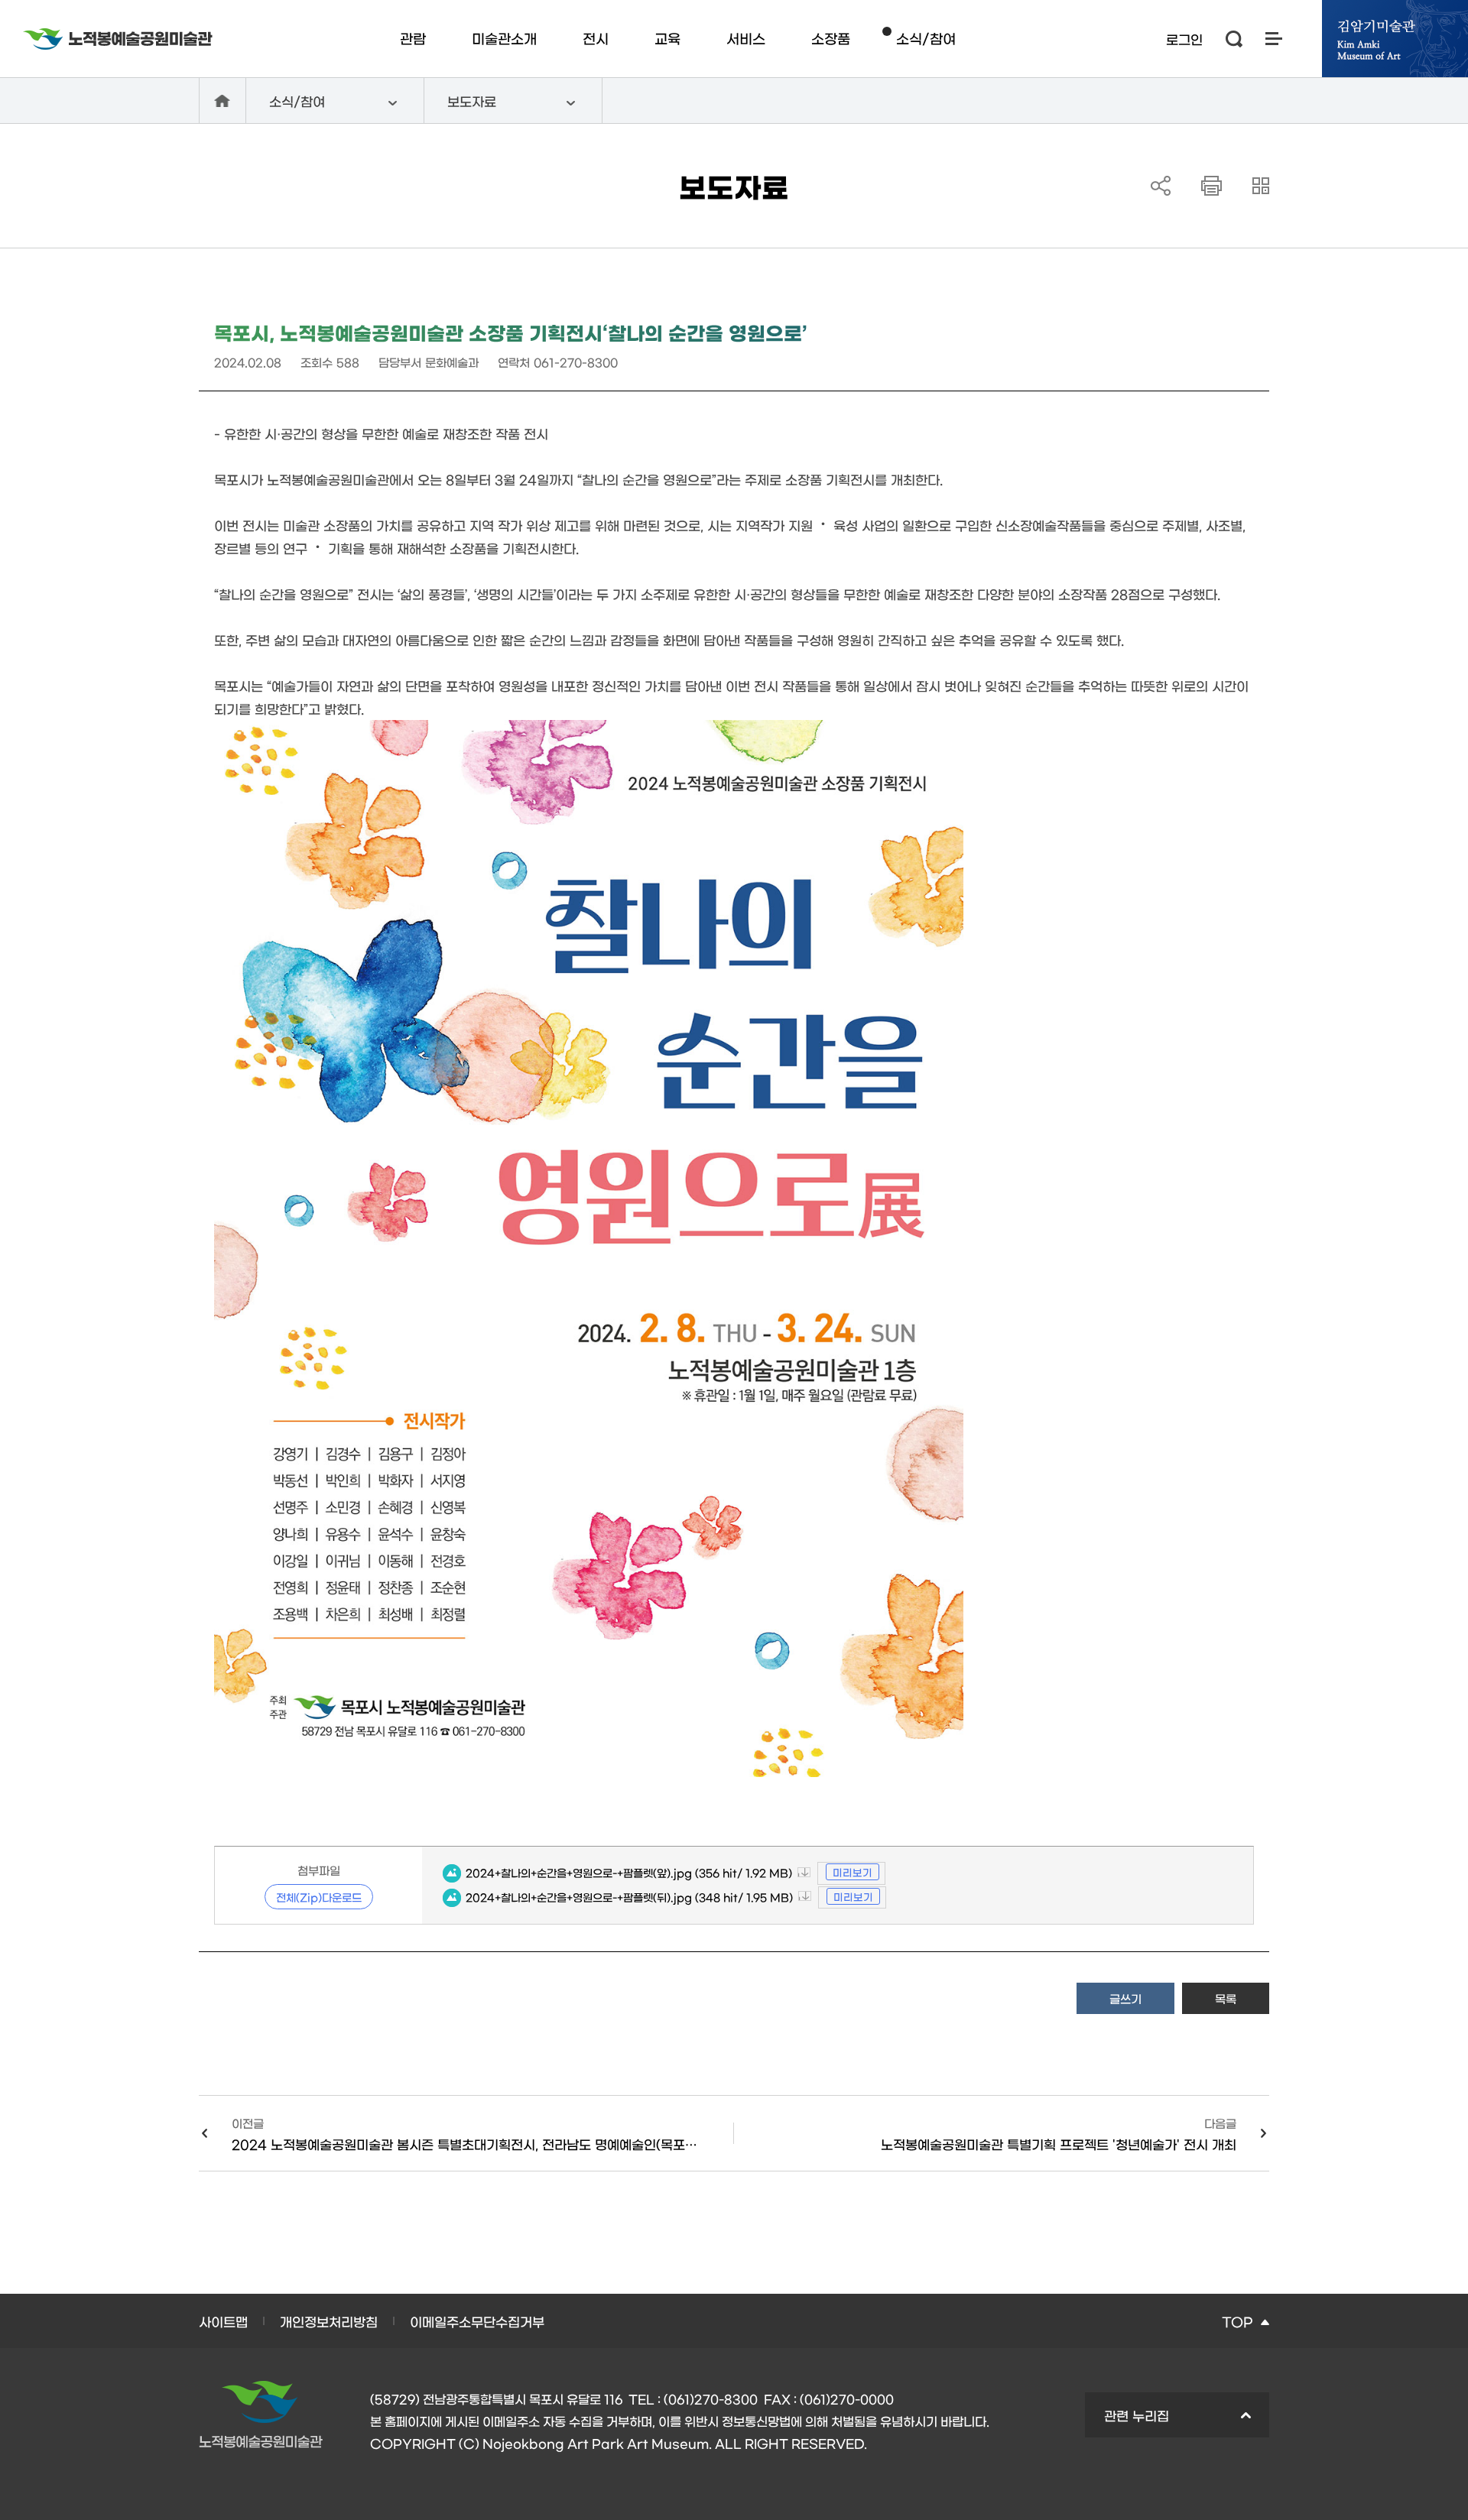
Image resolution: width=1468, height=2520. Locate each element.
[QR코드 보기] (1261, 186)
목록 (1226, 1998)
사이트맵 (1274, 39)
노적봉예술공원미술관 (118, 39)
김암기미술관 (1395, 39)
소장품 (831, 38)
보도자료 (460, 109)
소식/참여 (926, 38)
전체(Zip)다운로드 (319, 1897)
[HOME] (222, 101)
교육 (667, 38)
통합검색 (1234, 39)
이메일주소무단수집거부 (477, 2321)
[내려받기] (1211, 186)
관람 (413, 38)
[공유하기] (1161, 186)
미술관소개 (504, 38)
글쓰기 (1125, 1998)
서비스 (746, 38)
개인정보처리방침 (329, 2321)
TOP (1237, 2321)
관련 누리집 (1127, 2423)
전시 (596, 38)
